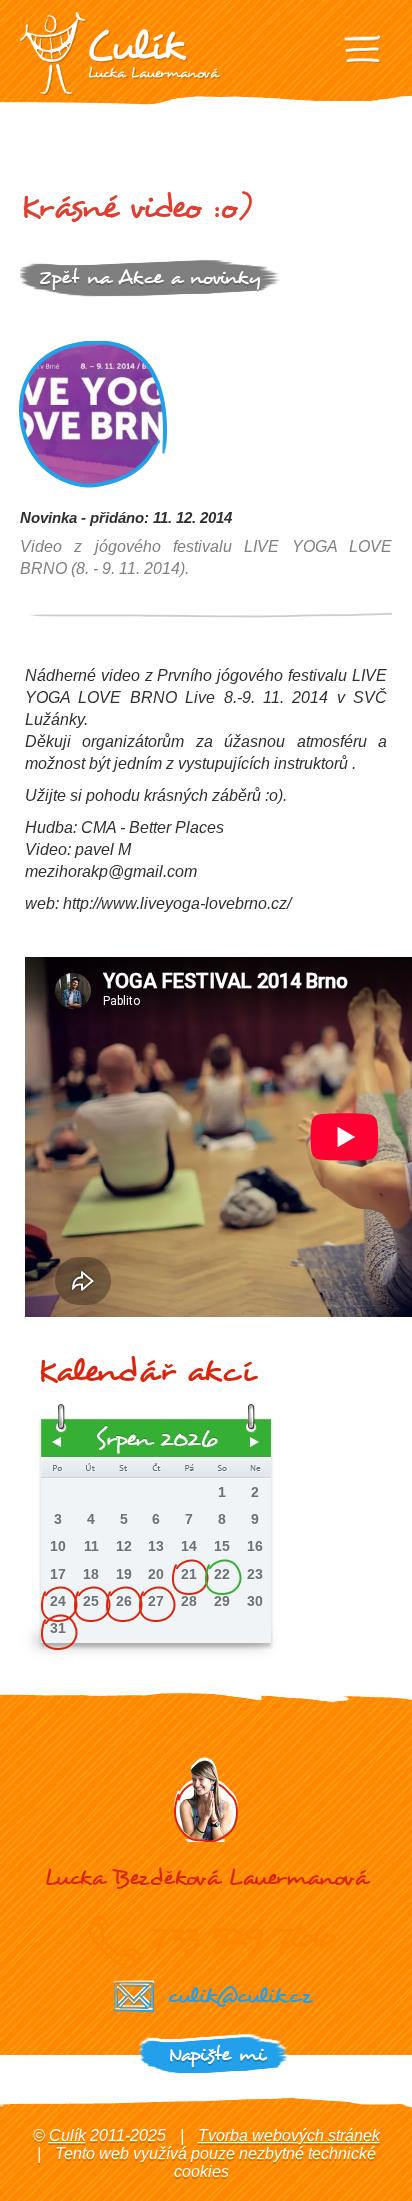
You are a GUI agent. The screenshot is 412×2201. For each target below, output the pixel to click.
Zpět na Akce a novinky (150, 277)
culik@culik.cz (239, 1995)
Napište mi (216, 2054)
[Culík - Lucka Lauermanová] (120, 53)
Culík (67, 2135)
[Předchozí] (57, 1442)
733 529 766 (243, 1936)
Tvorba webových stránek (289, 2135)
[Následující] (255, 1442)
